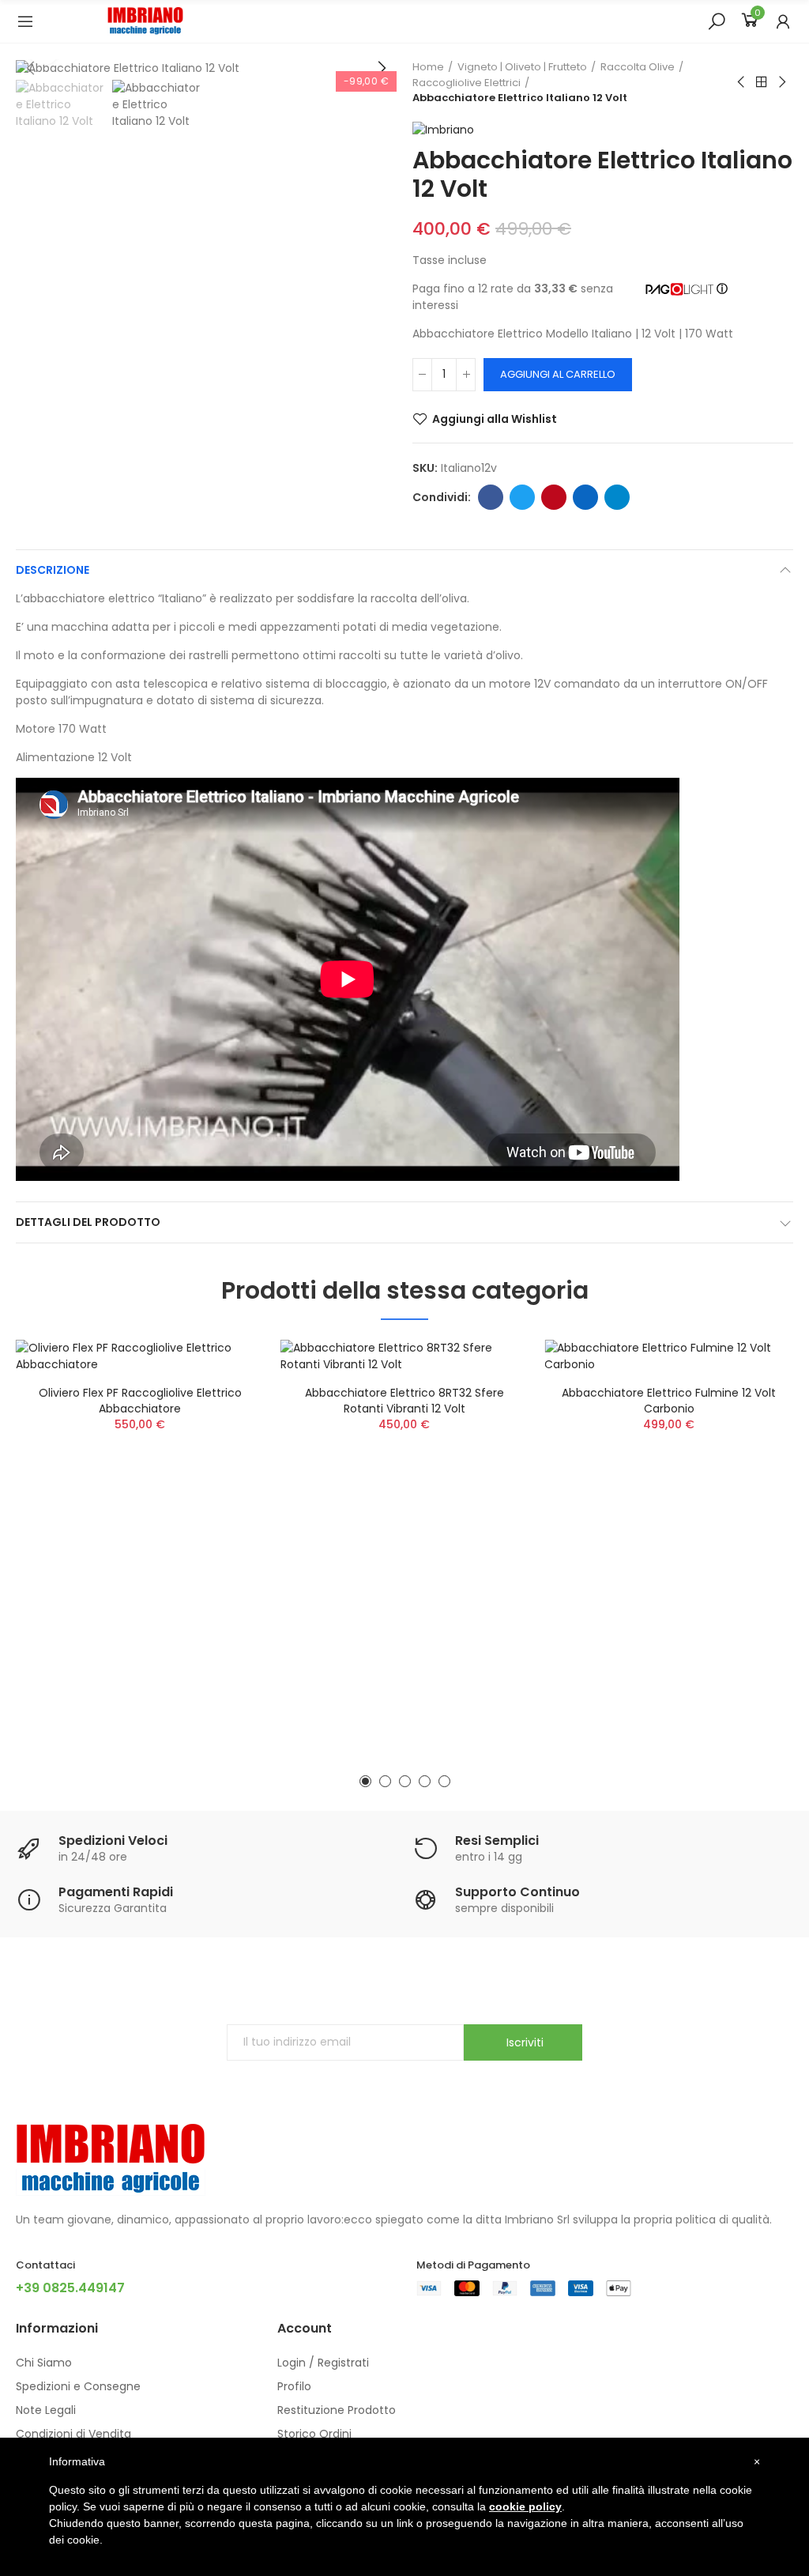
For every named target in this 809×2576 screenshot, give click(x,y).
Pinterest (554, 497)
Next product (781, 82)
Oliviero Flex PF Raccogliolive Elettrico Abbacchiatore (140, 1401)
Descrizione (53, 570)
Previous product (742, 82)
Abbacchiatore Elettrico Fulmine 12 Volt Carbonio (669, 1401)
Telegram (617, 497)
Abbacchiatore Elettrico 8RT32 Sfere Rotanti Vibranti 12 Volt (404, 1401)
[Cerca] (717, 21)
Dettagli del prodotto (88, 1222)
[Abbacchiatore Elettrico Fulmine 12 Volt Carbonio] (669, 1356)
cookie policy (525, 2506)
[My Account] (783, 21)
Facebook (491, 497)
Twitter (522, 497)
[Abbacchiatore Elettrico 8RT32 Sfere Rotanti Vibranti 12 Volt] (405, 1356)
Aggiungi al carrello (558, 374)
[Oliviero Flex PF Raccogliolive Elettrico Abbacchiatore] (140, 1356)
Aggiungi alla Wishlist (495, 419)
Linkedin (585, 497)
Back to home (762, 82)
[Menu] (25, 21)
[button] (381, 68)
